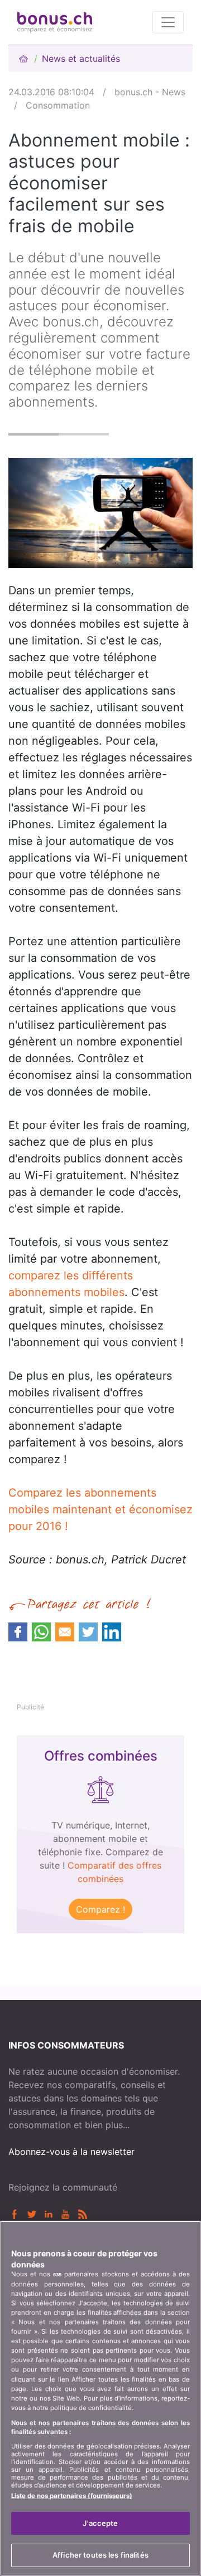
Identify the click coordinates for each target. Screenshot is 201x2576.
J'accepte (100, 2523)
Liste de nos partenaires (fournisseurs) (72, 2496)
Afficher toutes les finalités (100, 2555)
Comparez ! (100, 1909)
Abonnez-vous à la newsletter (71, 2152)
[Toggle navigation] (168, 22)
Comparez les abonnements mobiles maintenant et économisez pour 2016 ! (100, 1509)
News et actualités (81, 58)
